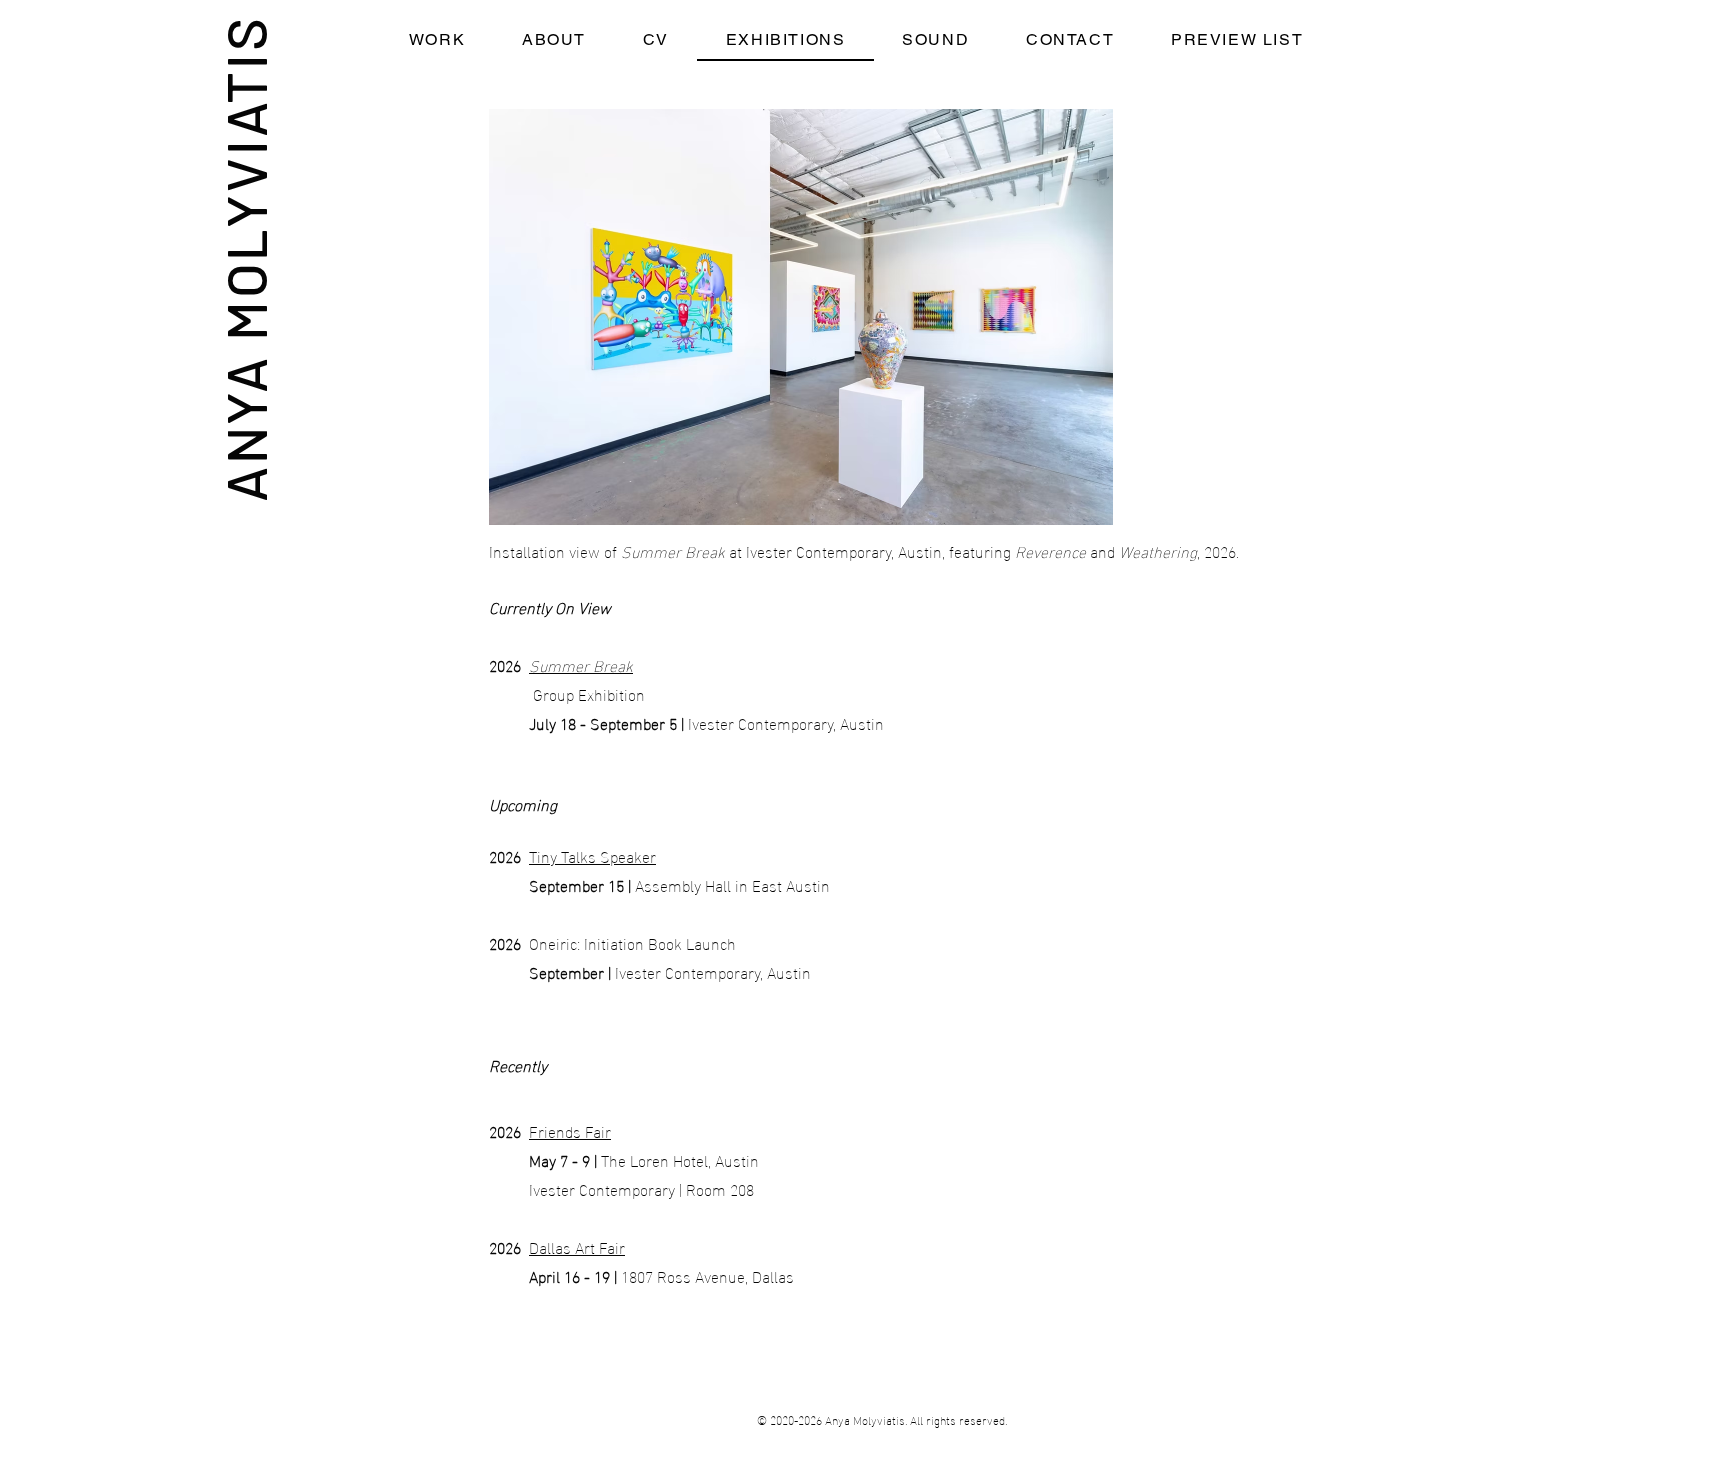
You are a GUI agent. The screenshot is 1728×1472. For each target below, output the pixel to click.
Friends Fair (570, 1130)
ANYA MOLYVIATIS (244, 258)
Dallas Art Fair (577, 1246)
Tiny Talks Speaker (592, 855)
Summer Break (581, 664)
